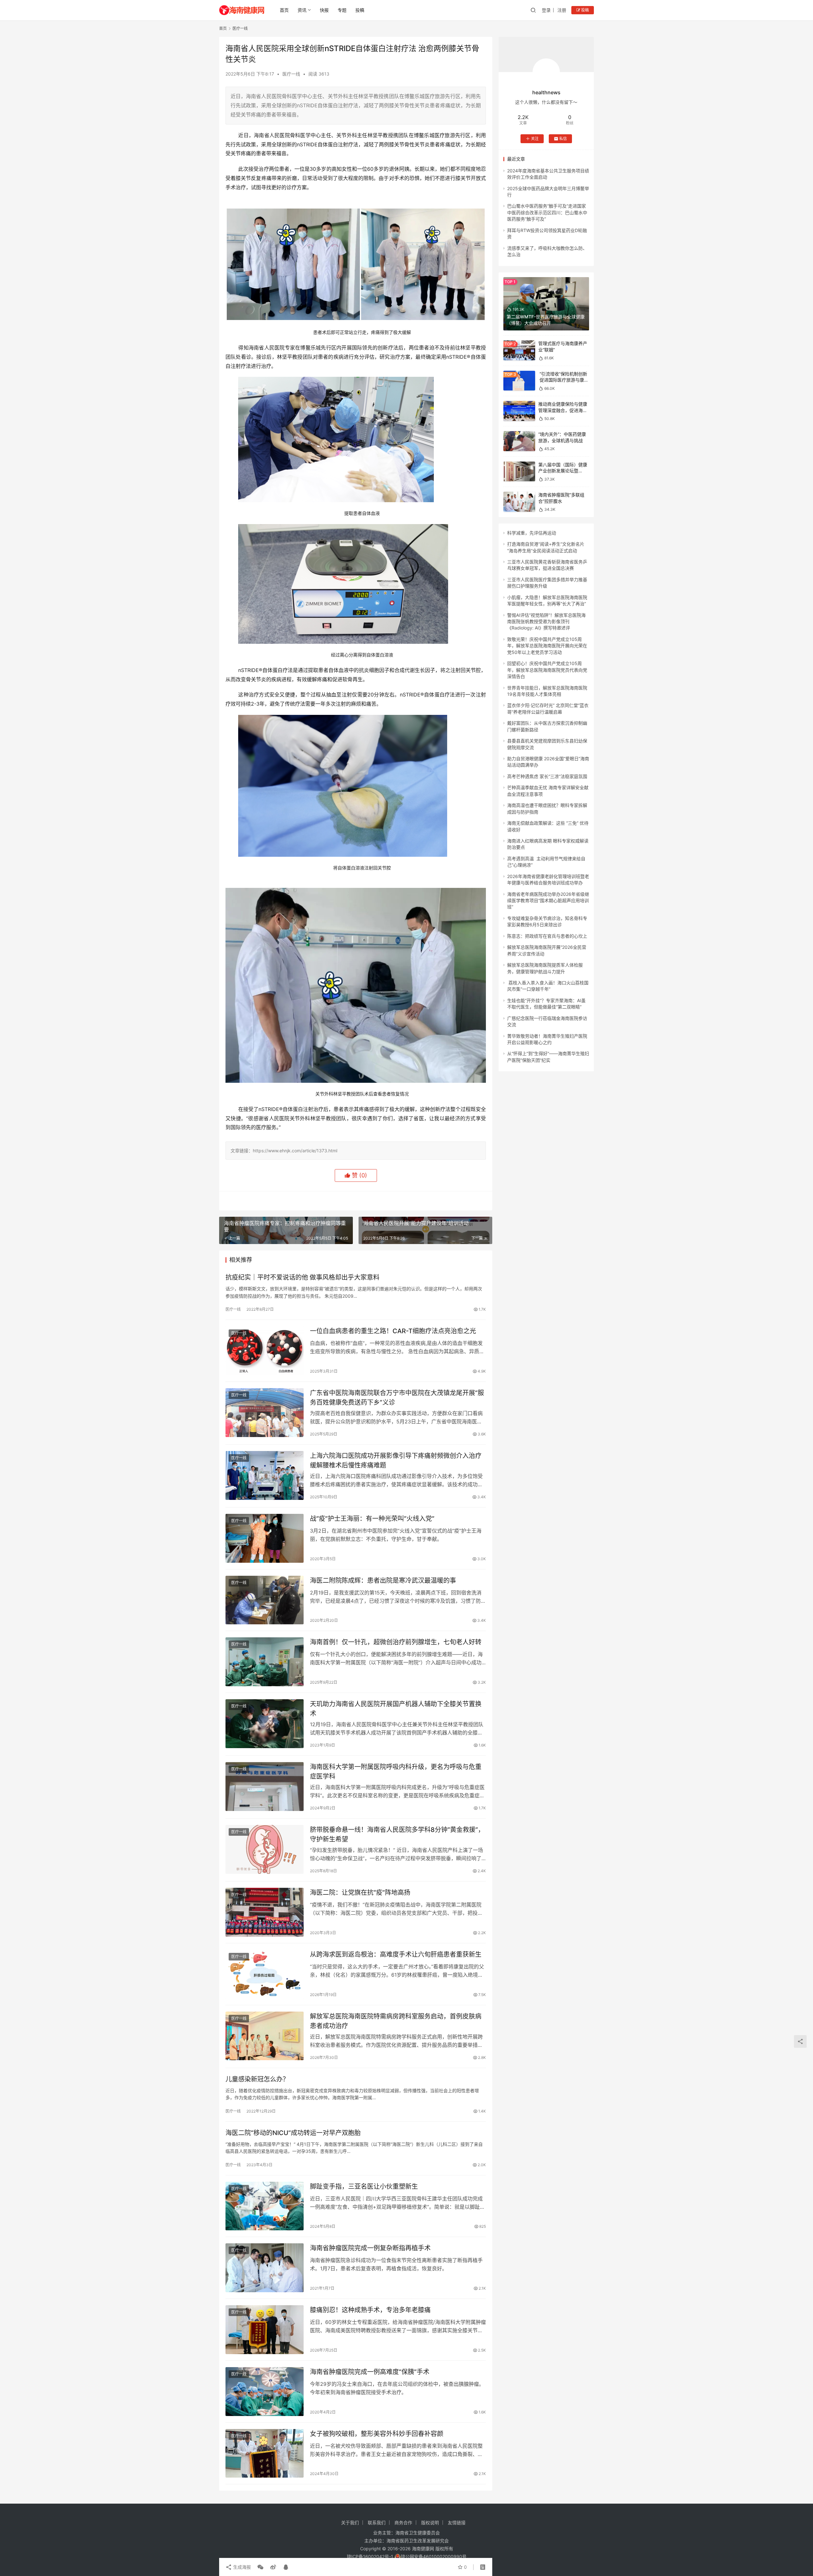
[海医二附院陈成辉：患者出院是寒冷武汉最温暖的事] (265, 1600)
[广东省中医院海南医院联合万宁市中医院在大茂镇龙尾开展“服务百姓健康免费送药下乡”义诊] (265, 1413)
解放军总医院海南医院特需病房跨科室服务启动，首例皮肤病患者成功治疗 (396, 2021)
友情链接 (457, 2523)
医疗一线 (291, 74)
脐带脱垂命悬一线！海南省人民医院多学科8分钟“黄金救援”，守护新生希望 (397, 1834)
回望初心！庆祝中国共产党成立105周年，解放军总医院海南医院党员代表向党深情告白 (547, 670)
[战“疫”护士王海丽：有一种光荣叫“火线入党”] (265, 1538)
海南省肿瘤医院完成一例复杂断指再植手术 (370, 2248)
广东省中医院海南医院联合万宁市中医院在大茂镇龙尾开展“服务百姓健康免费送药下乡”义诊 (397, 1398)
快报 (324, 10)
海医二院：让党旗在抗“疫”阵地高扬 (360, 1893)
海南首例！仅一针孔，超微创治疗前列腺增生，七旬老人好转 (396, 1642)
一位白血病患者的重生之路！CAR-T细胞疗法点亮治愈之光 (393, 1331)
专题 (342, 10)
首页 (284, 10)
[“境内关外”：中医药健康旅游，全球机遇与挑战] (519, 441)
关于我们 (350, 2523)
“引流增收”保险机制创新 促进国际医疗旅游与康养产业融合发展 (563, 380)
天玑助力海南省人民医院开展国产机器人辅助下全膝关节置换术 (396, 1709)
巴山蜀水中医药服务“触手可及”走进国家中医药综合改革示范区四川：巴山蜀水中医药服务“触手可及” (547, 212)
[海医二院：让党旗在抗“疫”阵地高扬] (265, 1912)
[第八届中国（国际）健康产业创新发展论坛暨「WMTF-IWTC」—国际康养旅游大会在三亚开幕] (519, 472)
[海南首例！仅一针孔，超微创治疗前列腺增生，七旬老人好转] (265, 1662)
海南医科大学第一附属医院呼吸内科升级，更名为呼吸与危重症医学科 (396, 1771)
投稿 (360, 10)
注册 (562, 10)
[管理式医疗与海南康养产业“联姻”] (519, 350)
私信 (563, 139)
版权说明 (430, 2523)
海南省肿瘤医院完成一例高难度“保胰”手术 (370, 2372)
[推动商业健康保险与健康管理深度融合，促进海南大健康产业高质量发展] (519, 411)
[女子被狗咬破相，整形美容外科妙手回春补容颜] (265, 2453)
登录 (546, 10)
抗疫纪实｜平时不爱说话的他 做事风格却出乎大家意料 (302, 1277)
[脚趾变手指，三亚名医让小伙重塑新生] (265, 2206)
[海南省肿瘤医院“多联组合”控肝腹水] (519, 502)
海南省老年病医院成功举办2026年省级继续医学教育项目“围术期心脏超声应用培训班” (548, 901)
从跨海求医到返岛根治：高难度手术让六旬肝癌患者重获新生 (396, 1954)
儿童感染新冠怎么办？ (257, 2079)
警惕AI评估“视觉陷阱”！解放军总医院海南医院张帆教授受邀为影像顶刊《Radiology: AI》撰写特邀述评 (546, 622)
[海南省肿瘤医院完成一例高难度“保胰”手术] (265, 2392)
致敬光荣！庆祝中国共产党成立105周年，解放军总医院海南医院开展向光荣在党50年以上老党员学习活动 (547, 646)
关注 (535, 139)
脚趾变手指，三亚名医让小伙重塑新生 (364, 2187)
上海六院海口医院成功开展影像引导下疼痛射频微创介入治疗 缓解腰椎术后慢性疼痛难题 (396, 1460)
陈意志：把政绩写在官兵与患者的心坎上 (547, 936)
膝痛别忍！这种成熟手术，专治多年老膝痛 (370, 2310)
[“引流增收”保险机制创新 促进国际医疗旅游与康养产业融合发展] (519, 381)
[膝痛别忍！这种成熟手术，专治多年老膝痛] (265, 2330)
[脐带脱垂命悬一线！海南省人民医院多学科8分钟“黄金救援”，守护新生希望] (265, 1849)
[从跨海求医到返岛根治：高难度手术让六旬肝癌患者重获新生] (265, 1974)
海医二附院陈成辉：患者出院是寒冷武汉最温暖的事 (383, 1581)
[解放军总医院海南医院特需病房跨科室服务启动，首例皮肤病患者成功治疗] (265, 2036)
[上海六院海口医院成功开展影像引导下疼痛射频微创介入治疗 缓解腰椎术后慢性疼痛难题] (265, 1475)
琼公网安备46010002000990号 (434, 2556)
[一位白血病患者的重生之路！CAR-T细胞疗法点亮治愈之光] (265, 1351)
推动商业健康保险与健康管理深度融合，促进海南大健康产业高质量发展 (563, 410)
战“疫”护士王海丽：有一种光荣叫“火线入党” (372, 1519)
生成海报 (241, 2567)
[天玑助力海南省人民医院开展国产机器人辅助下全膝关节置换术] (265, 1724)
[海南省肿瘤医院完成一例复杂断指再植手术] (265, 2268)
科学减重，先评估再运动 (532, 533)
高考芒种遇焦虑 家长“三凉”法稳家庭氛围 (547, 776)
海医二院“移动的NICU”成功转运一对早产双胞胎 (293, 2133)
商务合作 (403, 2523)
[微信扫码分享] (260, 2567)
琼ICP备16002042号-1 (370, 2556)
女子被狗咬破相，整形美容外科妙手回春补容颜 (377, 2434)
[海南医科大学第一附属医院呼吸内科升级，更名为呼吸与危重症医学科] (265, 1787)
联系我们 (377, 2523)
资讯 (302, 10)
